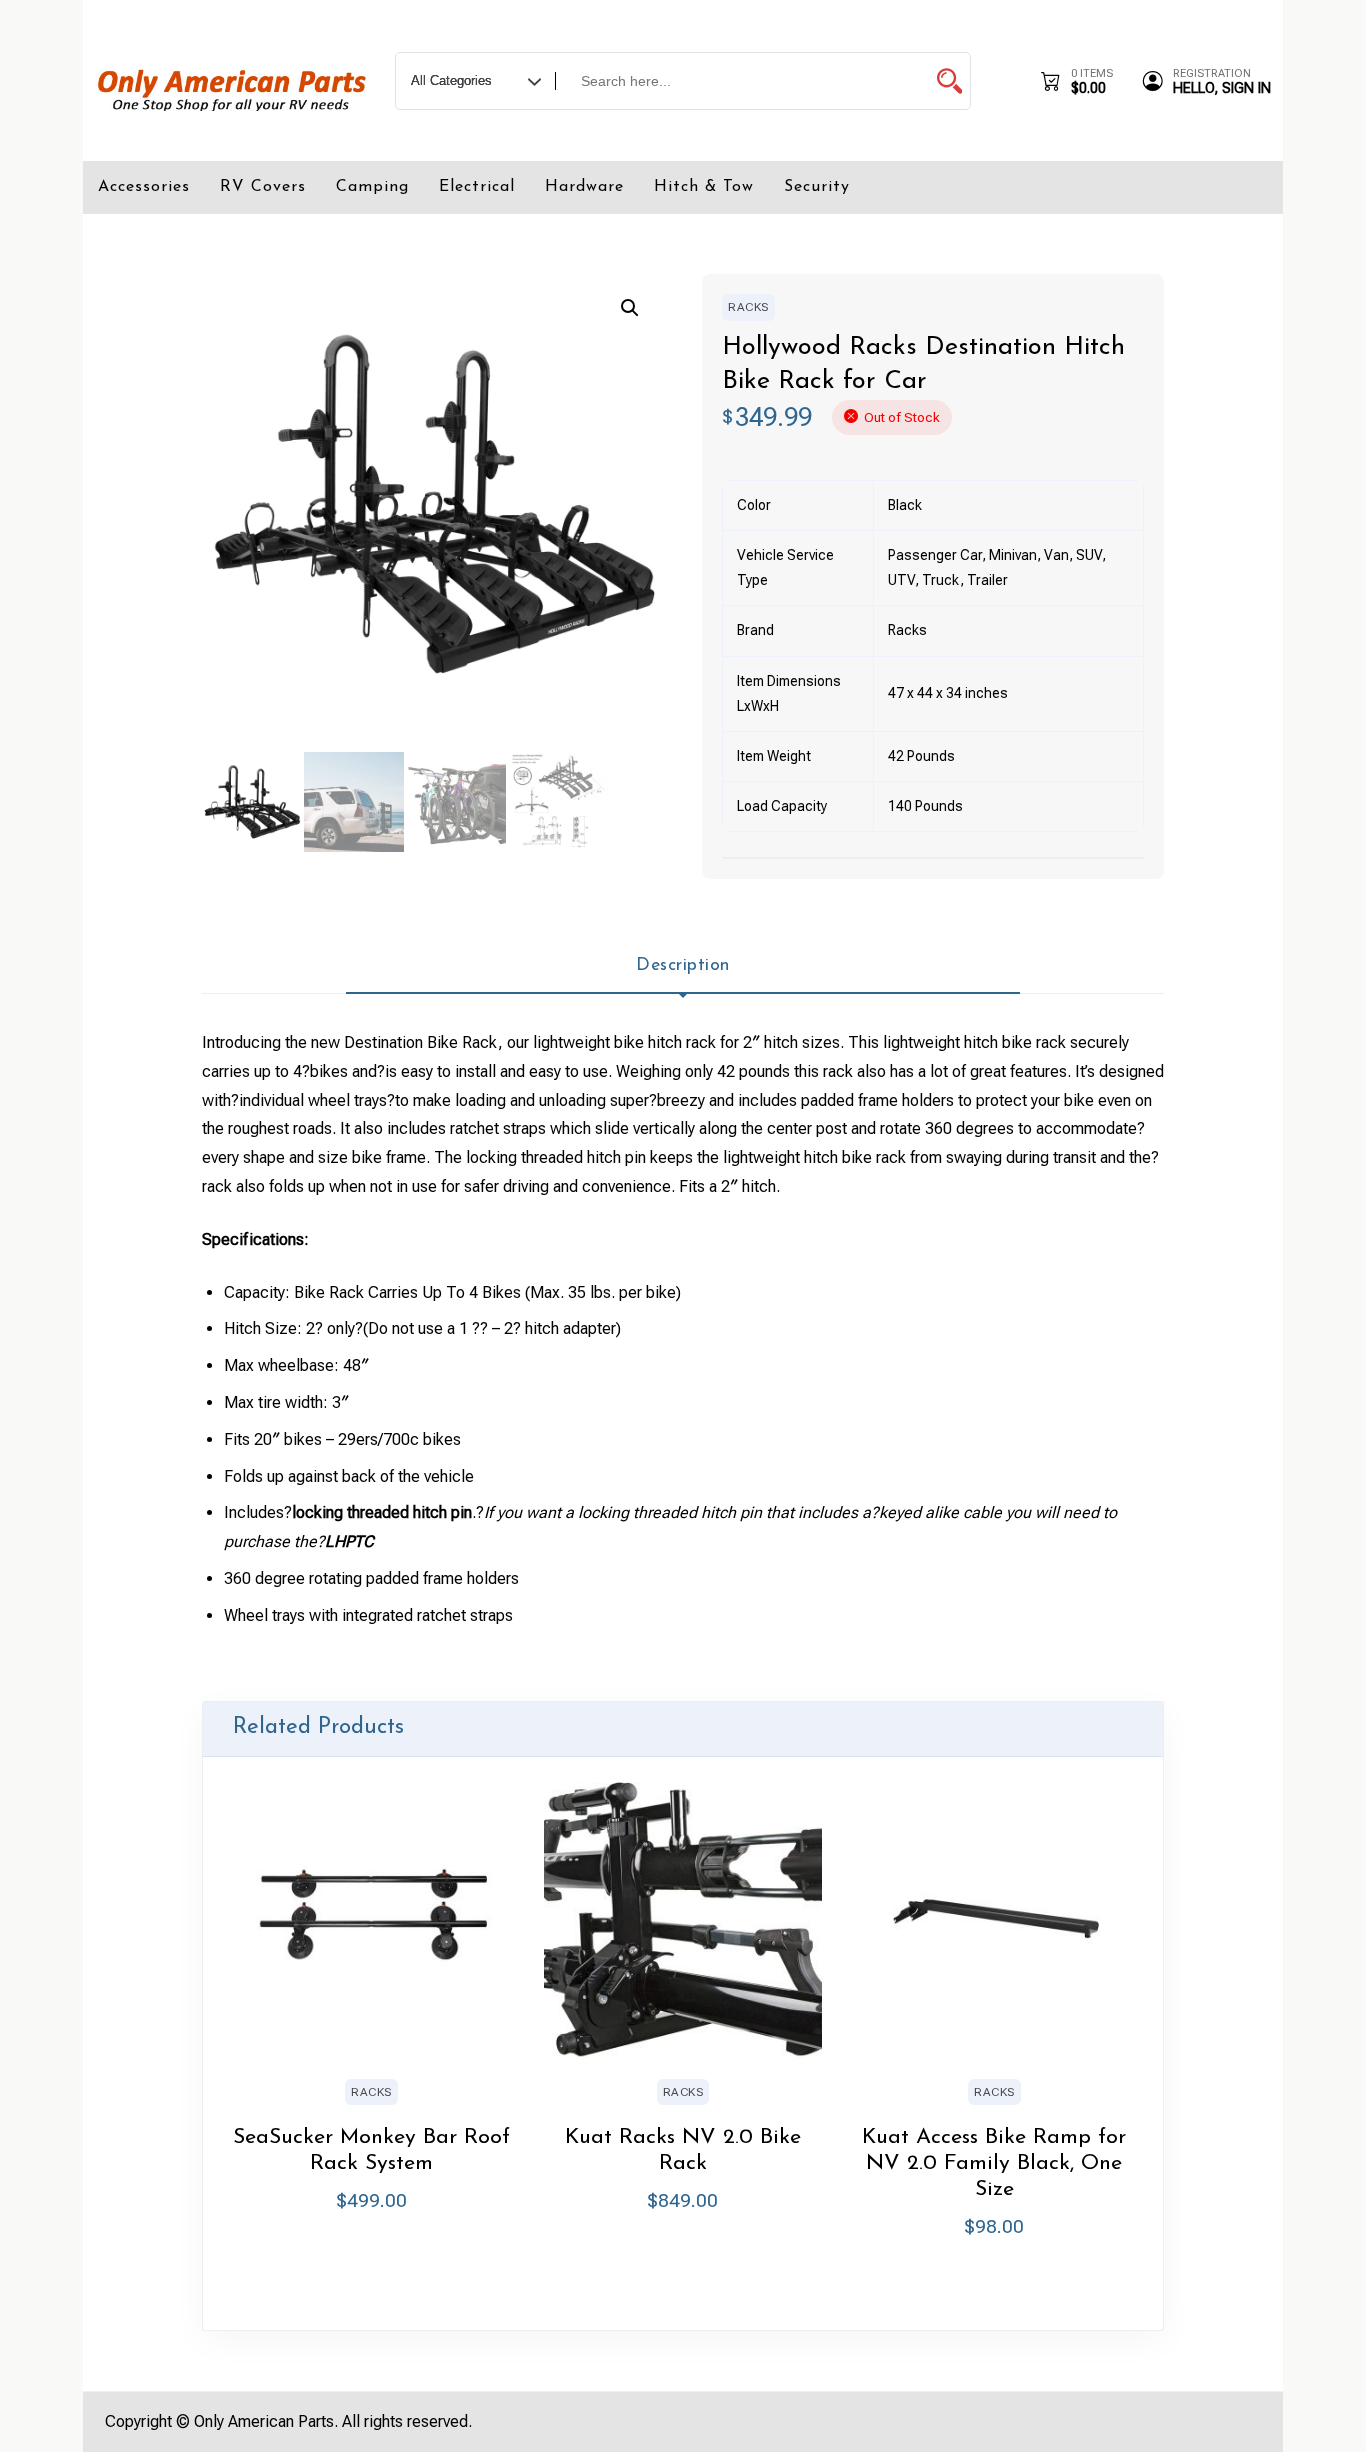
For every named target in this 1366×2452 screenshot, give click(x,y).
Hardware (584, 187)
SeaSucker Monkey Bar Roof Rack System (371, 2150)
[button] (630, 308)
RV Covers (263, 187)
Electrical (477, 187)
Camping (372, 187)
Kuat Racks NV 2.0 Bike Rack (683, 2150)
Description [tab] (683, 965)
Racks (748, 307)
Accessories (144, 187)
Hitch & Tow (704, 187)
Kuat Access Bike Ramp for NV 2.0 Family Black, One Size (994, 2163)
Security (817, 187)
